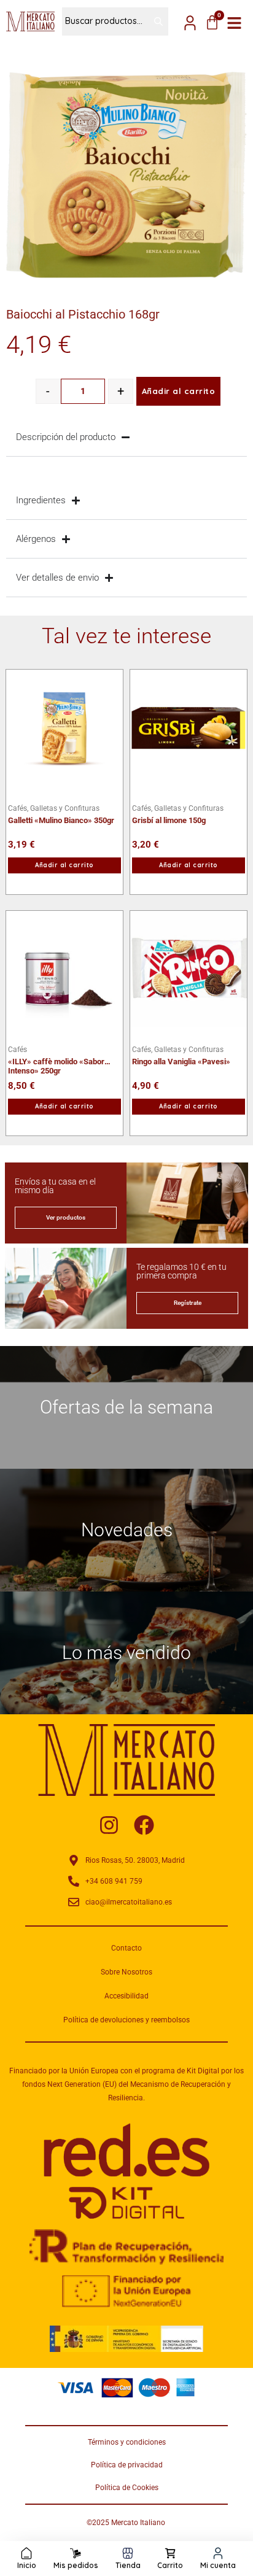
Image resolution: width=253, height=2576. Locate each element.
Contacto (126, 1948)
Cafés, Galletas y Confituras (54, 808)
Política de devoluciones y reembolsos (126, 2020)
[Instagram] (109, 1825)
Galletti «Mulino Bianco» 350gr (61, 820)
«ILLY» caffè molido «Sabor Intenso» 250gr (56, 1062)
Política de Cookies (127, 2488)
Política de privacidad (127, 2465)
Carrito (170, 2565)
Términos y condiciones (127, 2442)
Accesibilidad (126, 1996)
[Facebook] (144, 1825)
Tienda (128, 2565)
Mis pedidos (76, 2565)
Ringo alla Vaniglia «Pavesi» (181, 1062)
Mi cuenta (218, 2565)
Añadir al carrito (179, 391)
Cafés (18, 1050)
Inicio (27, 2565)
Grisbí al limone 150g (169, 820)
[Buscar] (153, 21)
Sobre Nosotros (126, 1972)
